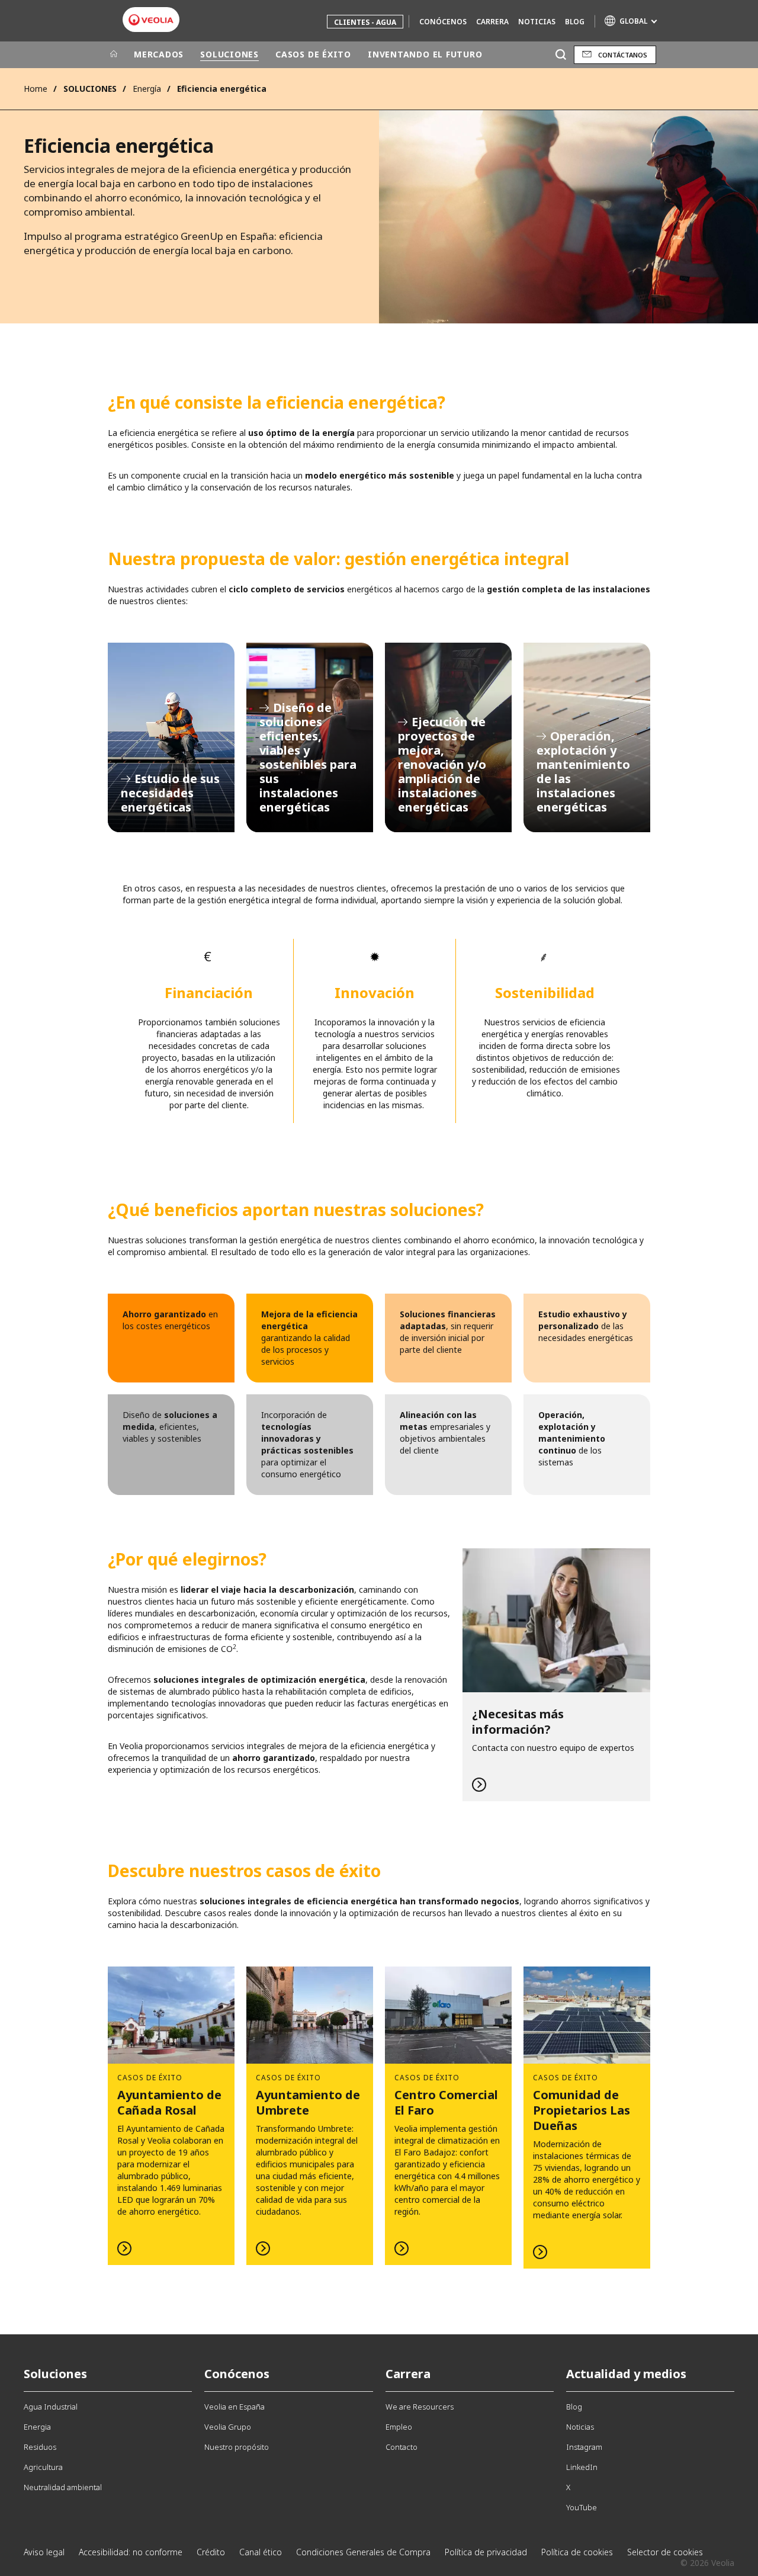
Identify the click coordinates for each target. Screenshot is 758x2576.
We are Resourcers (420, 2407)
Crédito (211, 2552)
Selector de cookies (665, 2552)
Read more (556, 1675)
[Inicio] (114, 54)
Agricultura (43, 2467)
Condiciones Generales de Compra (363, 2552)
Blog (575, 22)
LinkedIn (582, 2467)
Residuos (40, 2447)
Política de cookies (577, 2552)
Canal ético (261, 2552)
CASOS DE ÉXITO (313, 54)
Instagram (584, 2447)
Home (36, 89)
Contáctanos (623, 55)
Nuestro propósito (237, 2447)
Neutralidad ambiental (63, 2487)
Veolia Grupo (228, 2427)
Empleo (399, 2427)
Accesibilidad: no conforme (131, 2552)
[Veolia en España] (151, 20)
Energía (147, 89)
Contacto (402, 2447)
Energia (37, 2427)
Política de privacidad (486, 2552)
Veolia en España (235, 2407)
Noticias (537, 22)
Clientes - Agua (365, 22)
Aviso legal (44, 2552)
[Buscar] (561, 55)
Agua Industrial (51, 2407)
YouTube (582, 2507)
